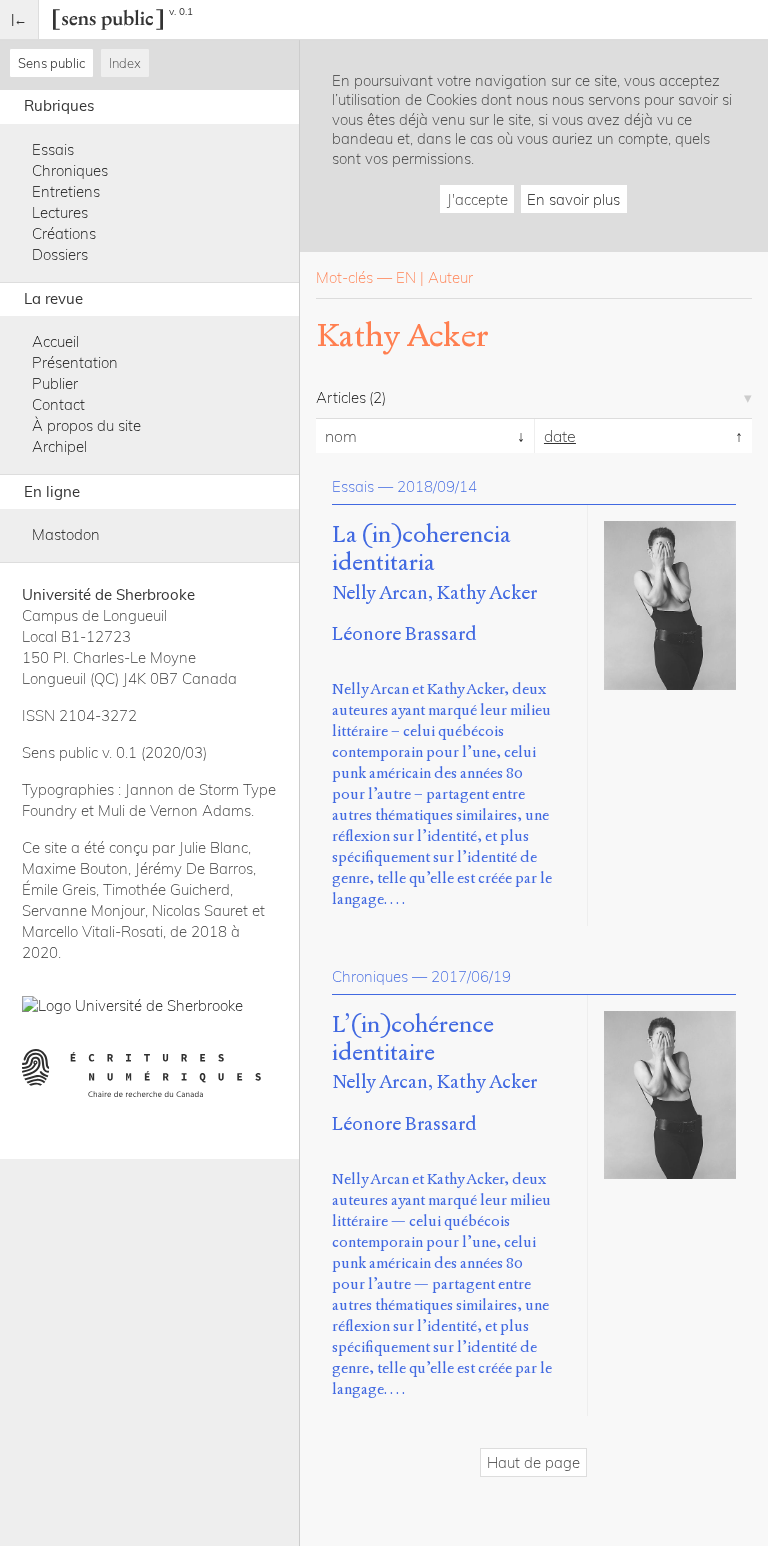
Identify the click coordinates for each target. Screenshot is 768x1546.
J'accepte (477, 199)
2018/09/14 (437, 486)
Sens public (51, 63)
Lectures (60, 212)
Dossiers (60, 254)
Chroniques (70, 170)
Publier (55, 383)
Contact (58, 404)
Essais (53, 149)
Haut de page (533, 1462)
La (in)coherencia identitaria (421, 549)
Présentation (75, 362)
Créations (64, 233)
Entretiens (66, 191)
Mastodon (66, 534)
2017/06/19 (471, 976)
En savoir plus (573, 199)
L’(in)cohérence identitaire (413, 1039)
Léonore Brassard (404, 633)
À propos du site (86, 425)
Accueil (55, 341)
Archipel (59, 446)
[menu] (19, 19)
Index (125, 63)
